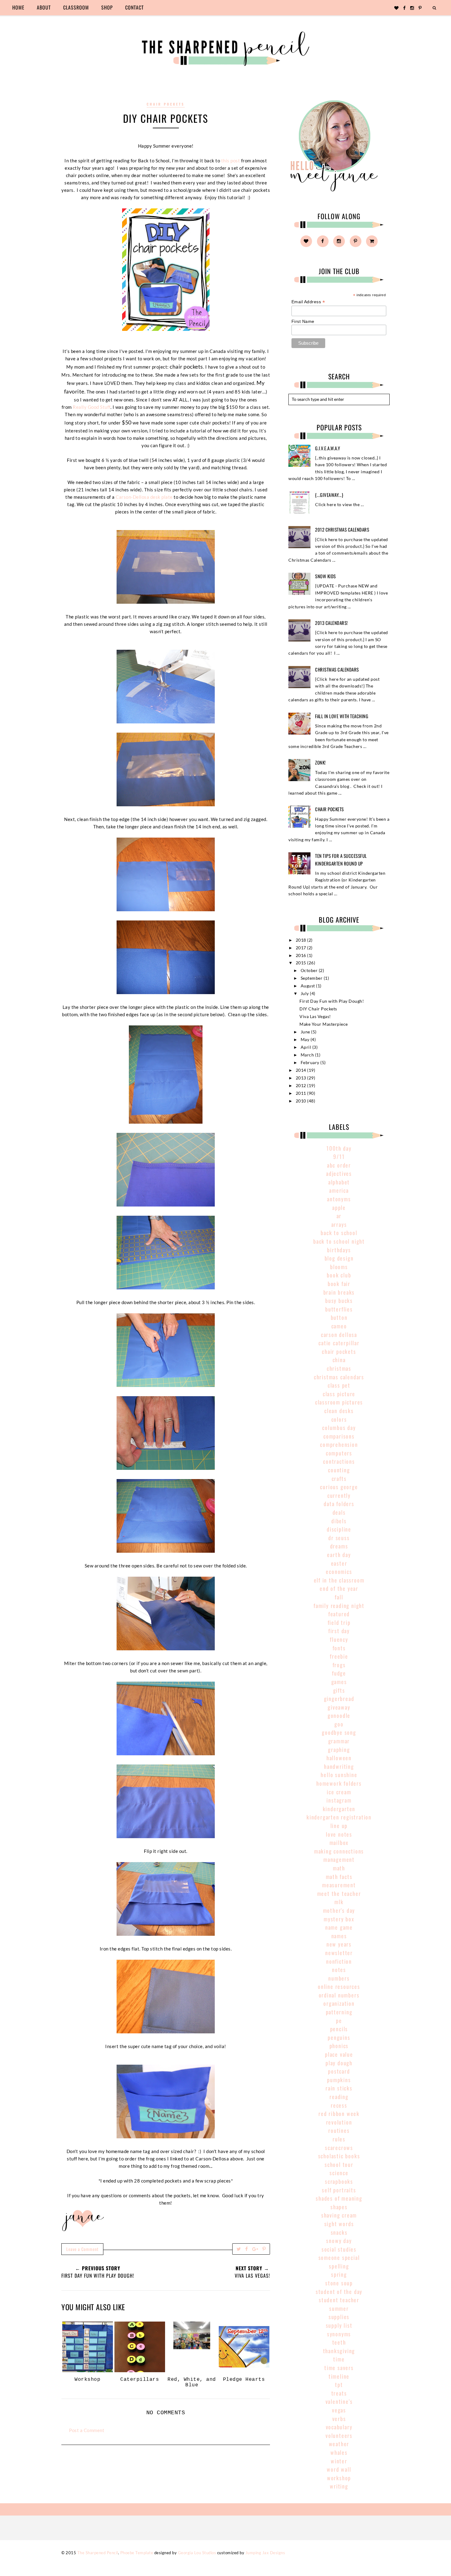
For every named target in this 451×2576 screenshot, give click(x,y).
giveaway (339, 1707)
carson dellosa (339, 1334)
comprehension (339, 1444)
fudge (339, 1673)
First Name (303, 321)
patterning (339, 2012)
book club (339, 1275)
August (308, 986)
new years (339, 1944)
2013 (302, 1078)
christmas (339, 1368)
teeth (339, 2342)
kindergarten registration (339, 1817)
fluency (339, 1639)
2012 (302, 1086)
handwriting (339, 1766)
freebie (339, 1656)
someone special (339, 2257)
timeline (339, 2376)
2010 (302, 1101)
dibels (339, 1521)
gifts (339, 1690)
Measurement (339, 1885)
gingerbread (339, 1699)
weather (339, 2444)
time (339, 2359)
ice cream (339, 1792)
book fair (339, 1284)
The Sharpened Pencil (98, 2553)
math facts (339, 1877)
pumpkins (339, 2080)
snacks (339, 2232)
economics (339, 1571)
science (339, 2173)
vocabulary (339, 2427)
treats (339, 2393)
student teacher (339, 2300)
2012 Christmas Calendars (342, 529)
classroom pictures (339, 1402)
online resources (339, 1986)
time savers (339, 2368)
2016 (302, 955)
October (310, 970)
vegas (339, 2410)
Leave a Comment (82, 2249)
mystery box (339, 1919)
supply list (339, 2325)
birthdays (339, 1250)
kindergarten (339, 1809)
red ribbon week (339, 2113)
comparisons (339, 1436)
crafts (339, 1478)
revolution (339, 2122)
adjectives (339, 1173)
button (339, 1317)
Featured (339, 1614)
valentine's (339, 2401)
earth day (339, 1555)
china (339, 1360)
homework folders (339, 1783)
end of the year (339, 1588)
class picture (339, 1394)
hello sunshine (339, 1775)
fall (339, 1597)
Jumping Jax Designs (265, 2553)
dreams (339, 1546)
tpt (339, 2384)
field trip (339, 1622)
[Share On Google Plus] (255, 2249)
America (339, 1190)
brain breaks (339, 1292)
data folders (339, 1504)
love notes (339, 1834)
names (339, 1936)
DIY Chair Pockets (318, 1009)
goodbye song (339, 1732)
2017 (302, 948)
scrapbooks (339, 2181)
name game (339, 1927)
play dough (339, 2063)
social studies (339, 2249)
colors (339, 1419)
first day (339, 1631)
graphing (339, 1749)
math (339, 1868)
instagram (339, 1800)
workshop (339, 2478)
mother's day (339, 1910)
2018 (302, 940)
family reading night (339, 1606)
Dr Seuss (339, 1538)
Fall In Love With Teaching (342, 716)
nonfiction (339, 1961)
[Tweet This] (239, 2249)
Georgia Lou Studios (197, 2553)
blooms (339, 1267)
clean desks (339, 1411)
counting (339, 1470)
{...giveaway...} (329, 495)
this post (231, 161)
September (312, 978)
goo (339, 1724)
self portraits (339, 2190)
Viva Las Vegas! (315, 1017)
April (306, 1047)
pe (339, 2020)
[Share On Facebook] (247, 2249)
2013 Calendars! (332, 623)
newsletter (339, 1953)
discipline (339, 1529)
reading (339, 2097)
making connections (339, 1851)
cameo (339, 1326)
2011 (302, 1093)
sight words (339, 2224)
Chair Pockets (330, 809)
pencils (339, 2029)
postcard (339, 2071)
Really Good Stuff (92, 407)
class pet (339, 1385)
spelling (339, 2266)
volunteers (339, 2435)
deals (339, 1512)
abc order (339, 1165)
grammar (339, 1741)
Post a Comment (87, 2430)
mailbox (339, 1842)
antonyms (339, 1199)
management (339, 1859)
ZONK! (320, 762)
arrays (339, 1224)
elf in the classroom (339, 1580)
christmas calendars (339, 1377)
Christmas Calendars (337, 669)
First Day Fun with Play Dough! (332, 1001)
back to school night (339, 1241)
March (308, 1055)
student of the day (339, 2291)
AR (339, 1216)
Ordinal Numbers (339, 1995)
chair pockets (166, 104)
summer (339, 2308)
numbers (339, 1978)
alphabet (339, 1182)
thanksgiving (339, 2351)
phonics (339, 2046)
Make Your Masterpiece (324, 1024)
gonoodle (339, 1715)
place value (339, 2054)
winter (339, 2461)
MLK (339, 1902)
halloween (339, 1758)
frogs (339, 1665)
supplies (339, 2317)
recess (339, 2105)
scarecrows (339, 2148)
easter (339, 1563)
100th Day (339, 1148)
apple (339, 1207)
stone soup (339, 2283)
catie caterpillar (339, 1343)
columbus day (339, 1427)
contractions (339, 1461)
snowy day (339, 2241)
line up (339, 1826)
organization (339, 2003)
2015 (302, 963)
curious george (339, 1487)
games (339, 1682)
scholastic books (339, 2156)
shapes (339, 2207)
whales (339, 2452)
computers (339, 1453)
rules (339, 2139)
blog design (339, 1258)
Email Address (308, 302)
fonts (339, 1648)
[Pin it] (264, 2249)
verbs (339, 2419)
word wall (339, 2469)
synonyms (339, 2334)
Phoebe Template (137, 2553)
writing (339, 2486)
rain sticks (339, 2088)
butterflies (339, 1309)
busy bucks (339, 1300)
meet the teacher (339, 1893)
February (311, 1063)
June (306, 1032)
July (305, 994)
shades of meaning (339, 2198)
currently (339, 1495)
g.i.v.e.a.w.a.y (328, 448)
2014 (302, 1070)
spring (339, 2274)
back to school (339, 1233)
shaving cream (339, 2215)
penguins (339, 2037)
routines (339, 2130)
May (306, 1040)
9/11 (339, 1156)
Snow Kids (326, 576)
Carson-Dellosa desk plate (144, 497)
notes (339, 1970)
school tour (339, 2164)
